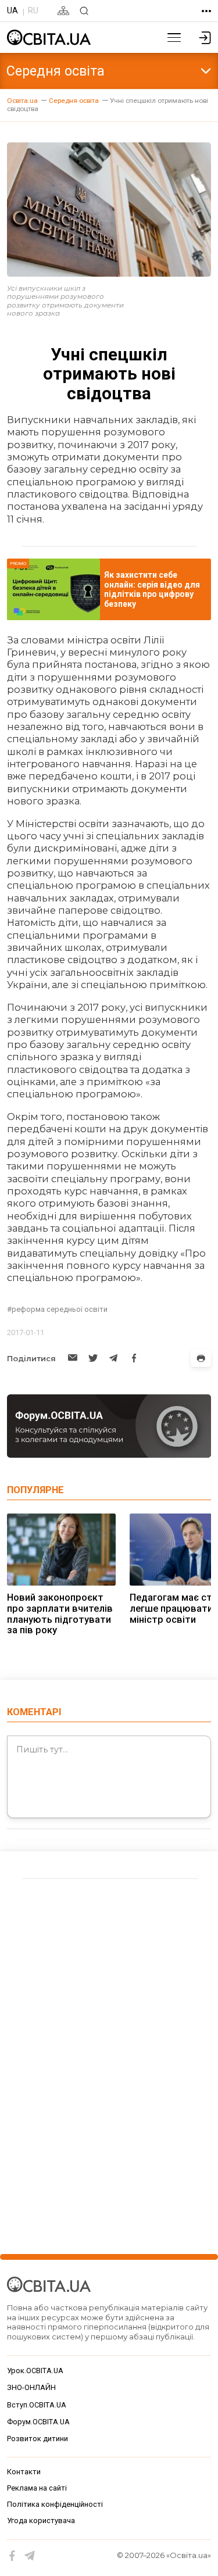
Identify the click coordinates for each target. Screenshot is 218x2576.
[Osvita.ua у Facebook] (12, 2556)
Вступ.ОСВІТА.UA (37, 2405)
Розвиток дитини (37, 2439)
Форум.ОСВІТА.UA (38, 2422)
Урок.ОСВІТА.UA (35, 2371)
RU (33, 10)
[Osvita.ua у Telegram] (30, 2556)
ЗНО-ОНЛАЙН (31, 2387)
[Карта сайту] (63, 11)
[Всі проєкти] (206, 11)
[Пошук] (84, 11)
